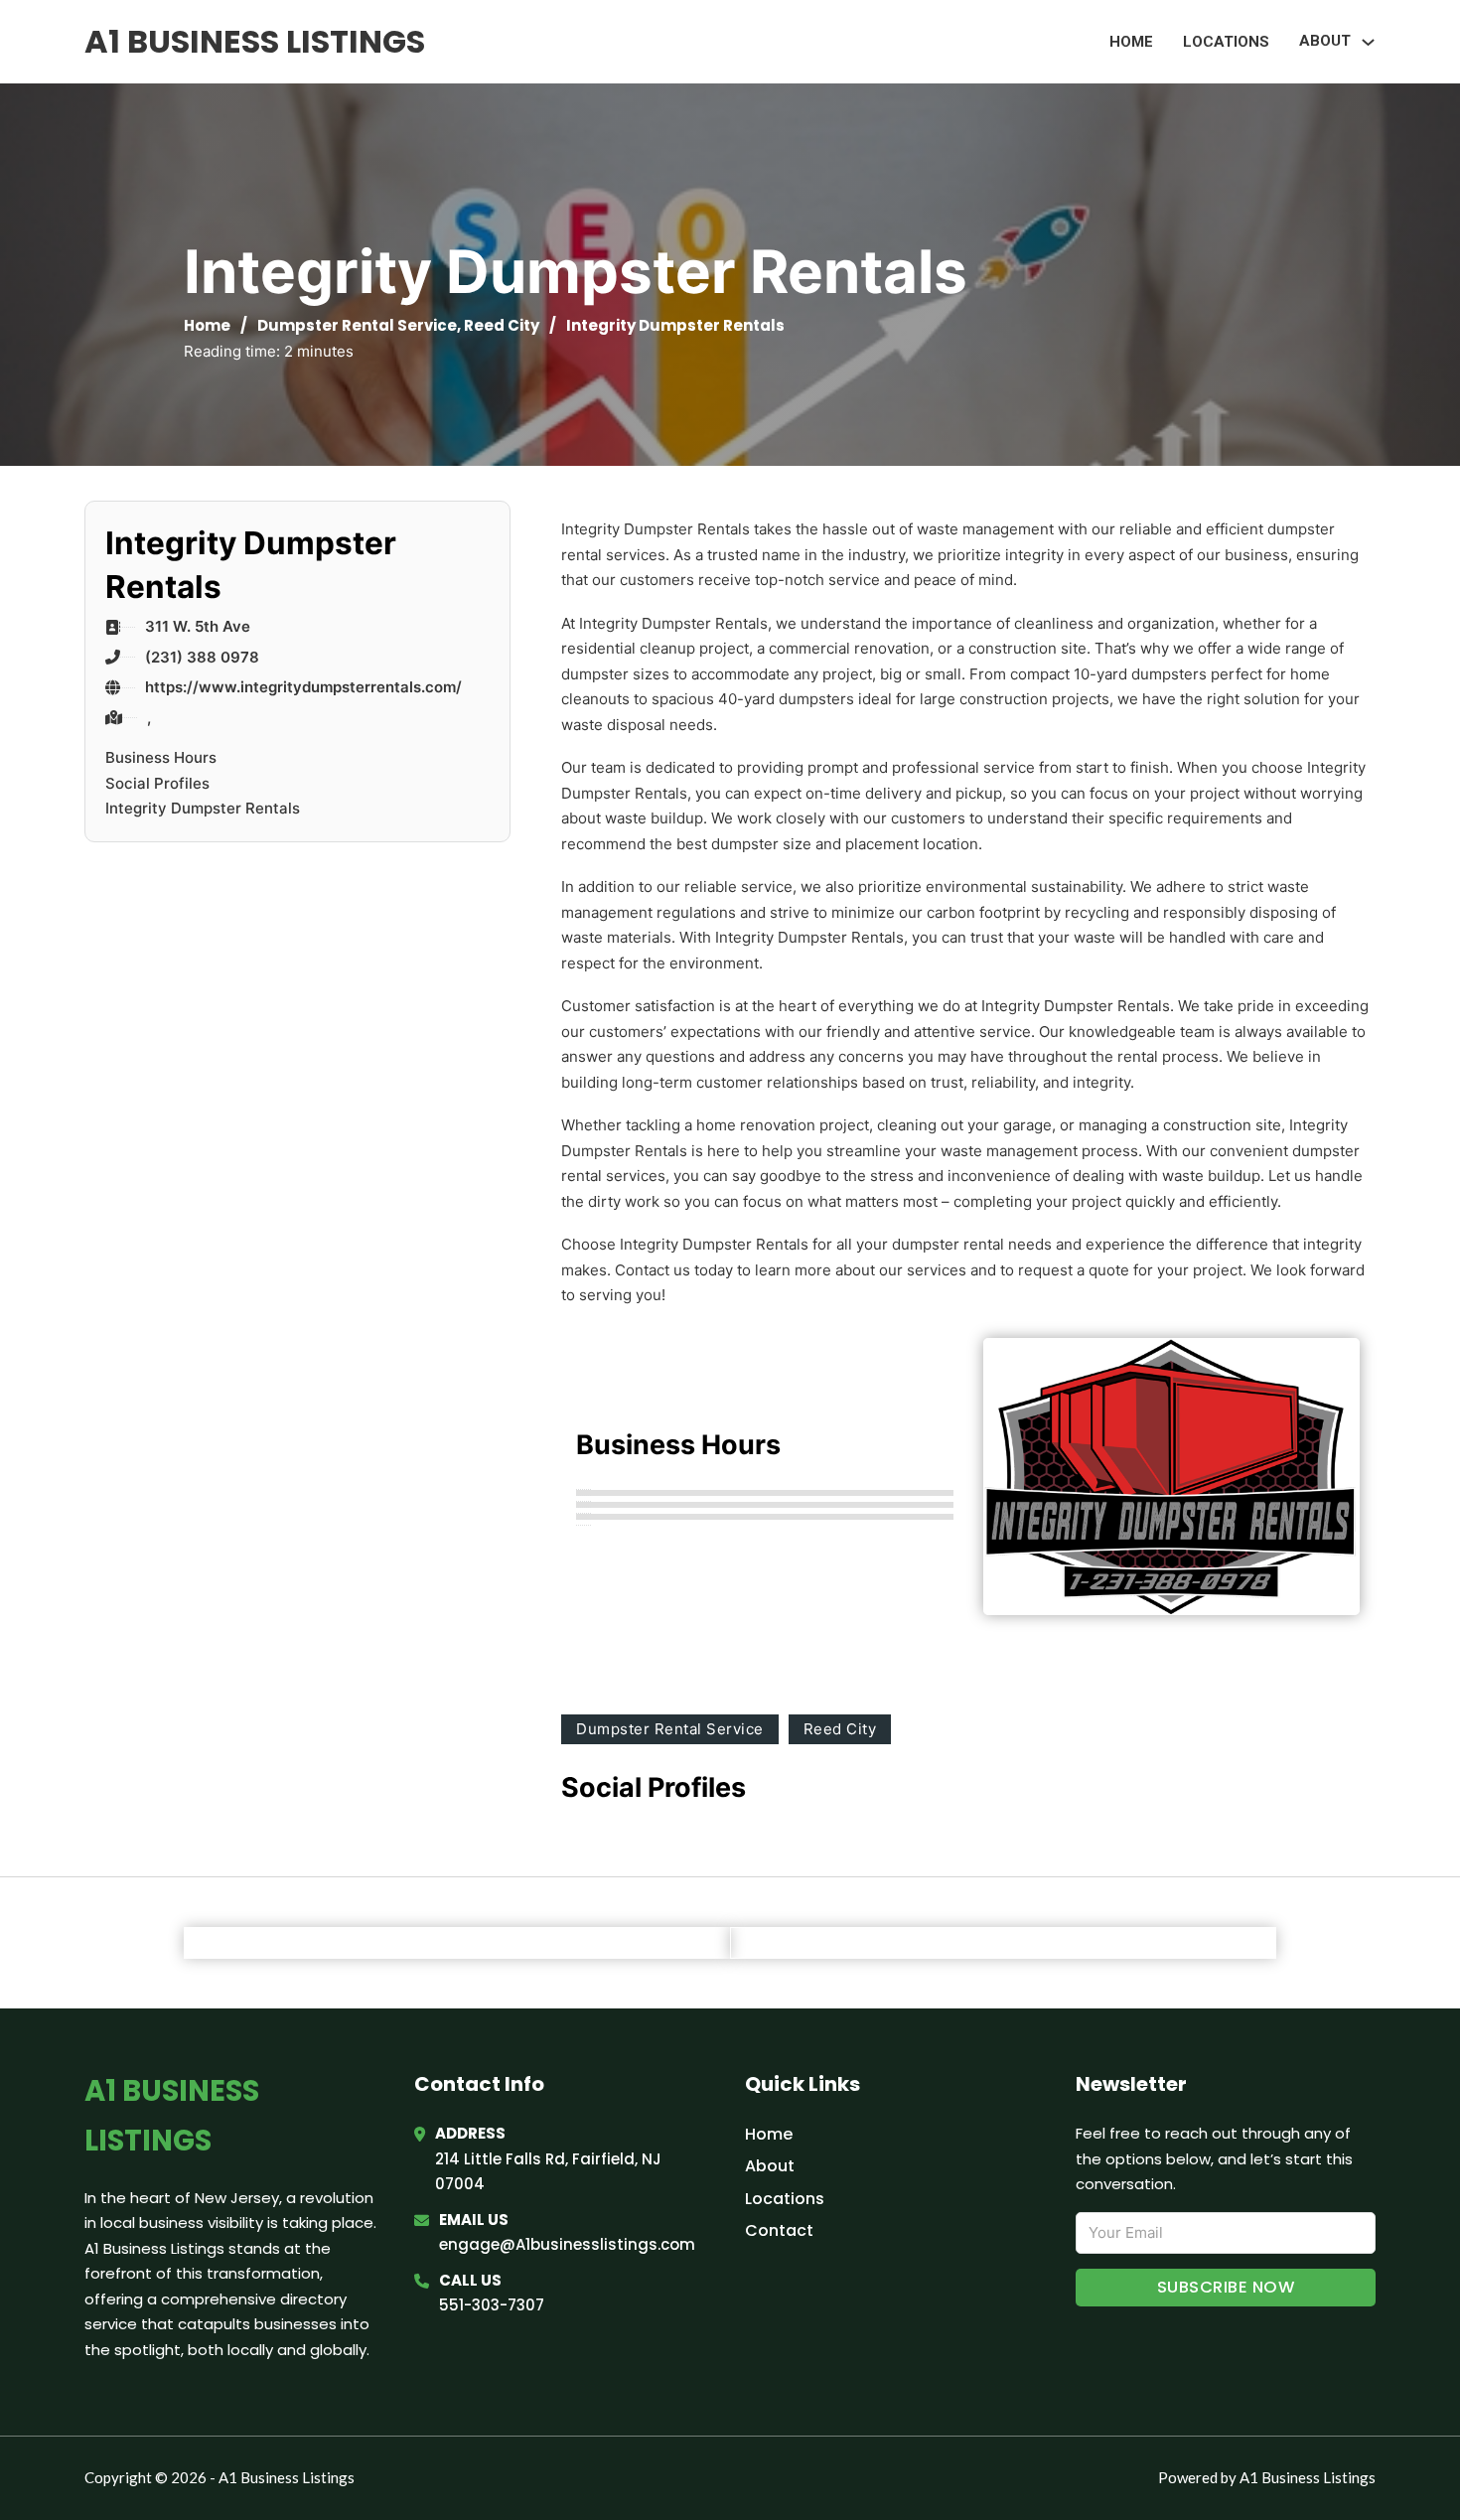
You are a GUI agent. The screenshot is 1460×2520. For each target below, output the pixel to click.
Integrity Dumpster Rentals (203, 808)
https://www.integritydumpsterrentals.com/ (303, 687)
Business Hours (161, 757)
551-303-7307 (492, 2305)
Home (1131, 42)
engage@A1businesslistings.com (567, 2244)
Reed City (502, 325)
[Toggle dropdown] (1368, 42)
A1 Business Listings (255, 41)
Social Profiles (157, 783)
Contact (779, 2230)
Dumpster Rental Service (357, 325)
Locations (1226, 42)
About (770, 2166)
